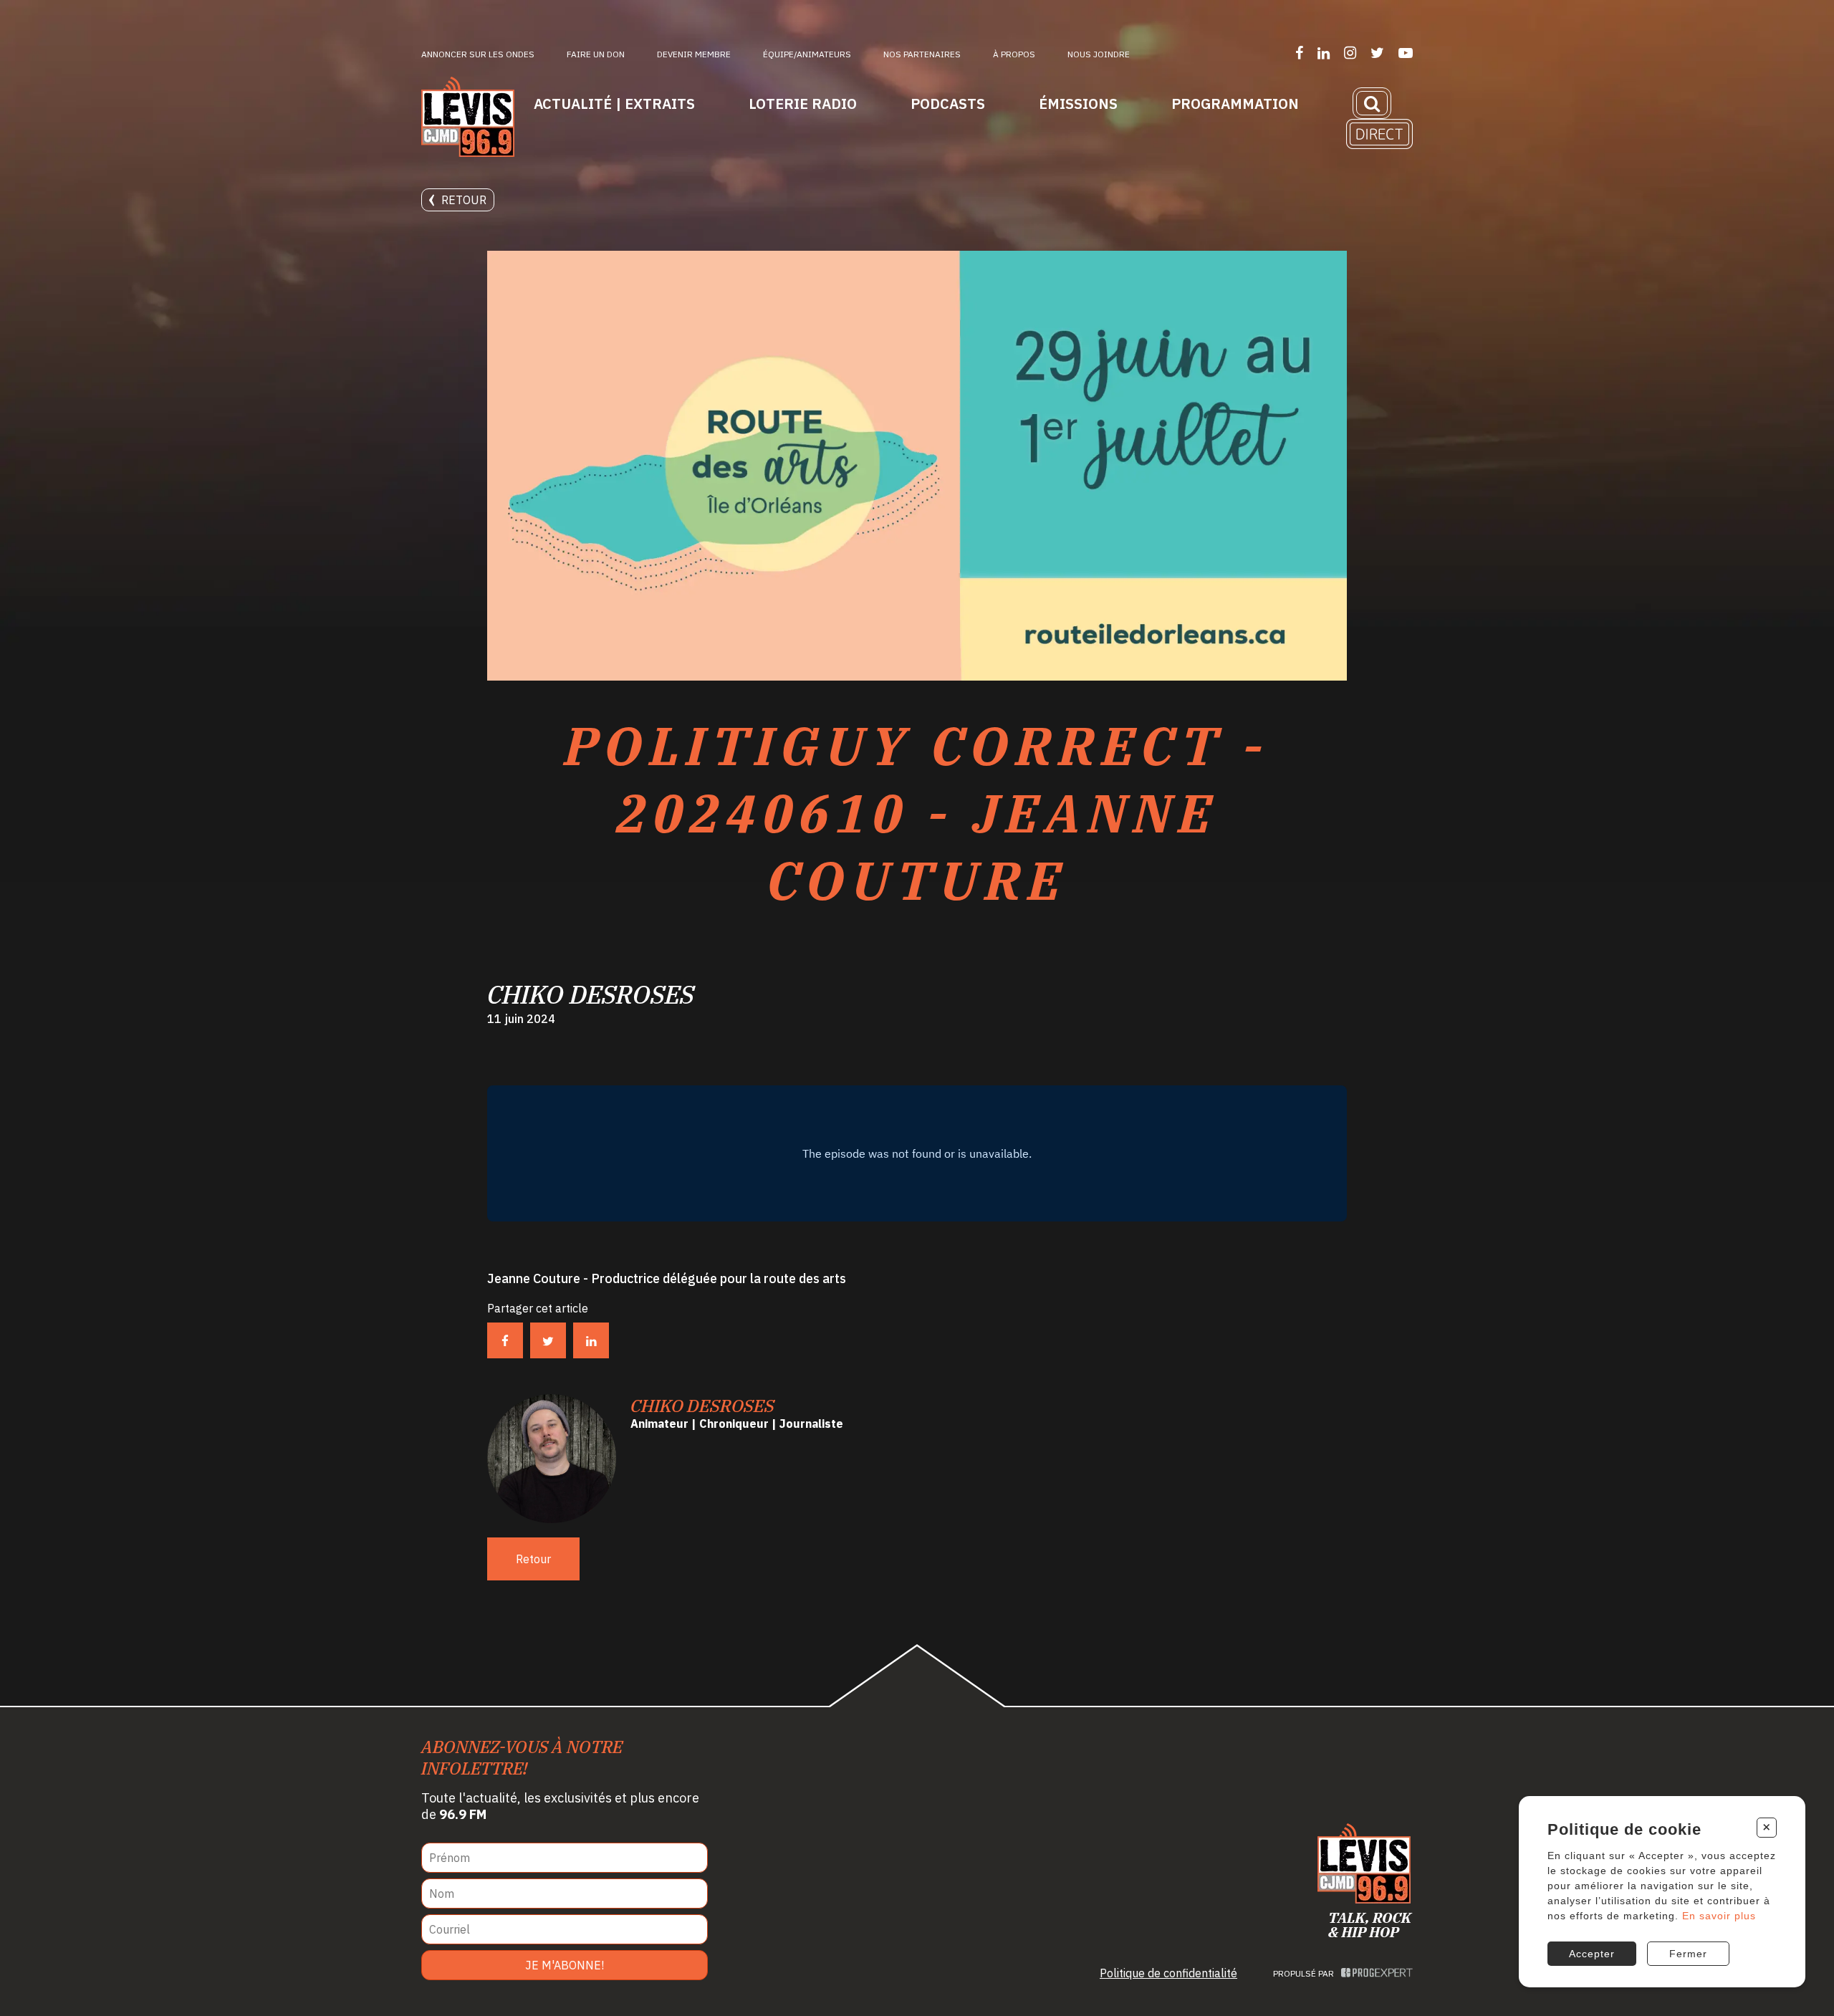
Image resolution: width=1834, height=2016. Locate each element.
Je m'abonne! (565, 1965)
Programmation (1235, 104)
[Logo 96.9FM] (468, 118)
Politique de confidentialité (1168, 1973)
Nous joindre (1099, 54)
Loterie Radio (803, 104)
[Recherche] (1372, 103)
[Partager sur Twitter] (548, 1340)
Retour (464, 200)
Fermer (1688, 1954)
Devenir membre (694, 54)
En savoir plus (1719, 1916)
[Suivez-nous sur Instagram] (1350, 53)
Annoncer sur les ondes (478, 54)
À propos (1014, 54)
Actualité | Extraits (614, 104)
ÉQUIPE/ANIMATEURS (807, 54)
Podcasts (948, 104)
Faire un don (596, 54)
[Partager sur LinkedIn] (591, 1340)
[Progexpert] (1377, 1973)
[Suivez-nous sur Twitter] (1377, 53)
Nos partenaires (922, 54)
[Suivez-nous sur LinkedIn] (1324, 53)
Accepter (1592, 1954)
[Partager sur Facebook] (505, 1340)
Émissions (1078, 104)
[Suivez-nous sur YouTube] (1406, 53)
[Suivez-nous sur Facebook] (1299, 53)
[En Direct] (1379, 134)
